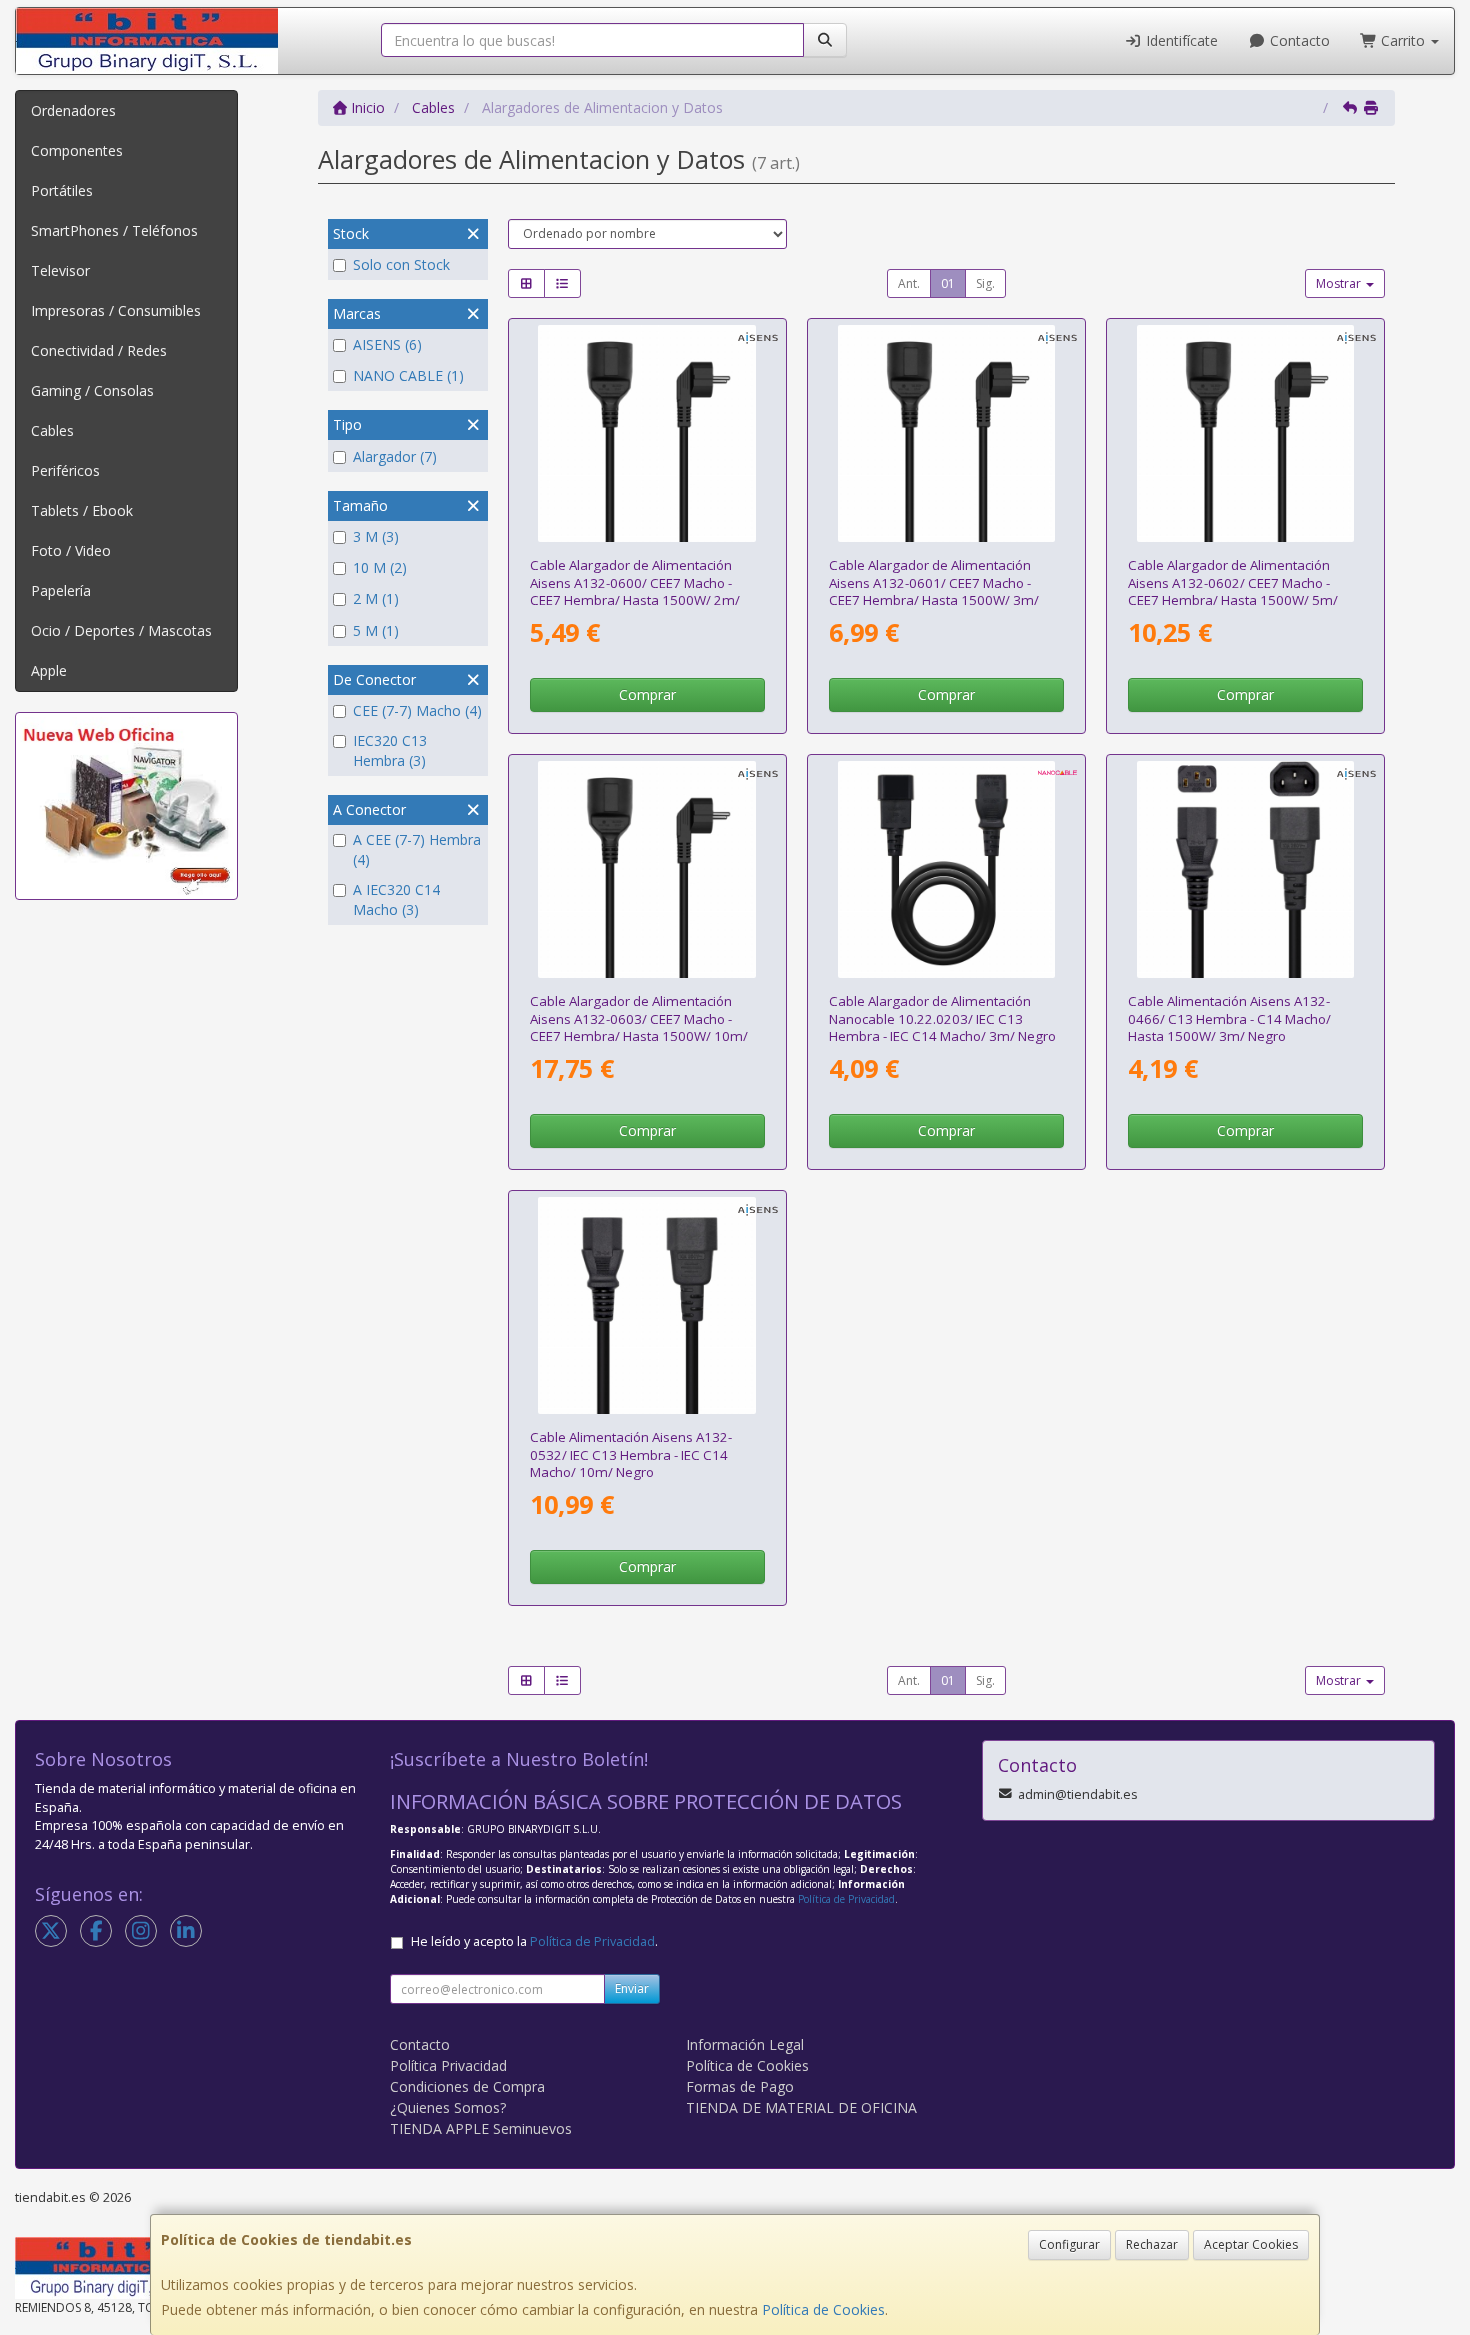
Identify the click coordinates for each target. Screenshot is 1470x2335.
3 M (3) (376, 536)
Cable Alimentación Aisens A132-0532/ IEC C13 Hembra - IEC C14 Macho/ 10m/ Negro (631, 1454)
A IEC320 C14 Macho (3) (396, 899)
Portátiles (62, 190)
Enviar (632, 1988)
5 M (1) (376, 630)
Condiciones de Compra (467, 2086)
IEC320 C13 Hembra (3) (390, 750)
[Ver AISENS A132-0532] (647, 1306)
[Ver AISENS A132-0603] (647, 870)
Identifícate (1180, 40)
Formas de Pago (740, 2086)
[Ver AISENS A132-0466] (1246, 870)
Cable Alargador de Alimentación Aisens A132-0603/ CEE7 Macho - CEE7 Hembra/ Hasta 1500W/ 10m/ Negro (639, 1027)
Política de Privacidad (846, 1899)
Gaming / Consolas (92, 390)
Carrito (1403, 40)
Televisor (60, 270)
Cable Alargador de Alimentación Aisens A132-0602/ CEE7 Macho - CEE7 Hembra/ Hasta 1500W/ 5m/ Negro (1233, 591)
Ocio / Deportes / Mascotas (121, 630)
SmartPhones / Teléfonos (114, 230)
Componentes (77, 150)
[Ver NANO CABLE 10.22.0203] (947, 870)
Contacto (1298, 40)
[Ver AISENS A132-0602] (1246, 434)
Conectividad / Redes (99, 350)
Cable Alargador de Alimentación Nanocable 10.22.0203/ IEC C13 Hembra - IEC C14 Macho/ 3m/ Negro (942, 1018)
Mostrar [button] (1340, 283)
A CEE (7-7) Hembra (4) (417, 849)
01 (948, 283)
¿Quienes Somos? (448, 2107)
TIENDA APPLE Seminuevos (481, 2128)
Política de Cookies (823, 2309)
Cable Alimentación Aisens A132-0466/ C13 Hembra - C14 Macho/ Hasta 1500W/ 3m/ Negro (1229, 1018)
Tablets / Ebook (82, 510)
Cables (52, 430)
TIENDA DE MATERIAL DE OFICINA (801, 2107)
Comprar (647, 694)
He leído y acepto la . (534, 1941)
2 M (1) (376, 598)
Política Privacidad (448, 2065)
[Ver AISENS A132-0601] (947, 434)
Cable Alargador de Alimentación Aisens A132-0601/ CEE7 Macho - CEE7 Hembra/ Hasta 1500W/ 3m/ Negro (934, 591)
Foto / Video (71, 550)
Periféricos (65, 470)
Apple (49, 670)
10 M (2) (380, 567)
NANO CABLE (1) (408, 375)
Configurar (1069, 2244)
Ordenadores (73, 110)
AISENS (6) (387, 344)
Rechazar (1152, 2244)
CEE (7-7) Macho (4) (417, 710)
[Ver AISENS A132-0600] (647, 434)
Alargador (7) (395, 456)
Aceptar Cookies (1251, 2244)
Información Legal (745, 2044)
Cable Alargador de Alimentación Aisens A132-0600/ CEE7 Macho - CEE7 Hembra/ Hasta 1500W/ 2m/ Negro (635, 591)
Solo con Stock (401, 264)
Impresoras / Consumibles (116, 310)
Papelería (61, 590)
